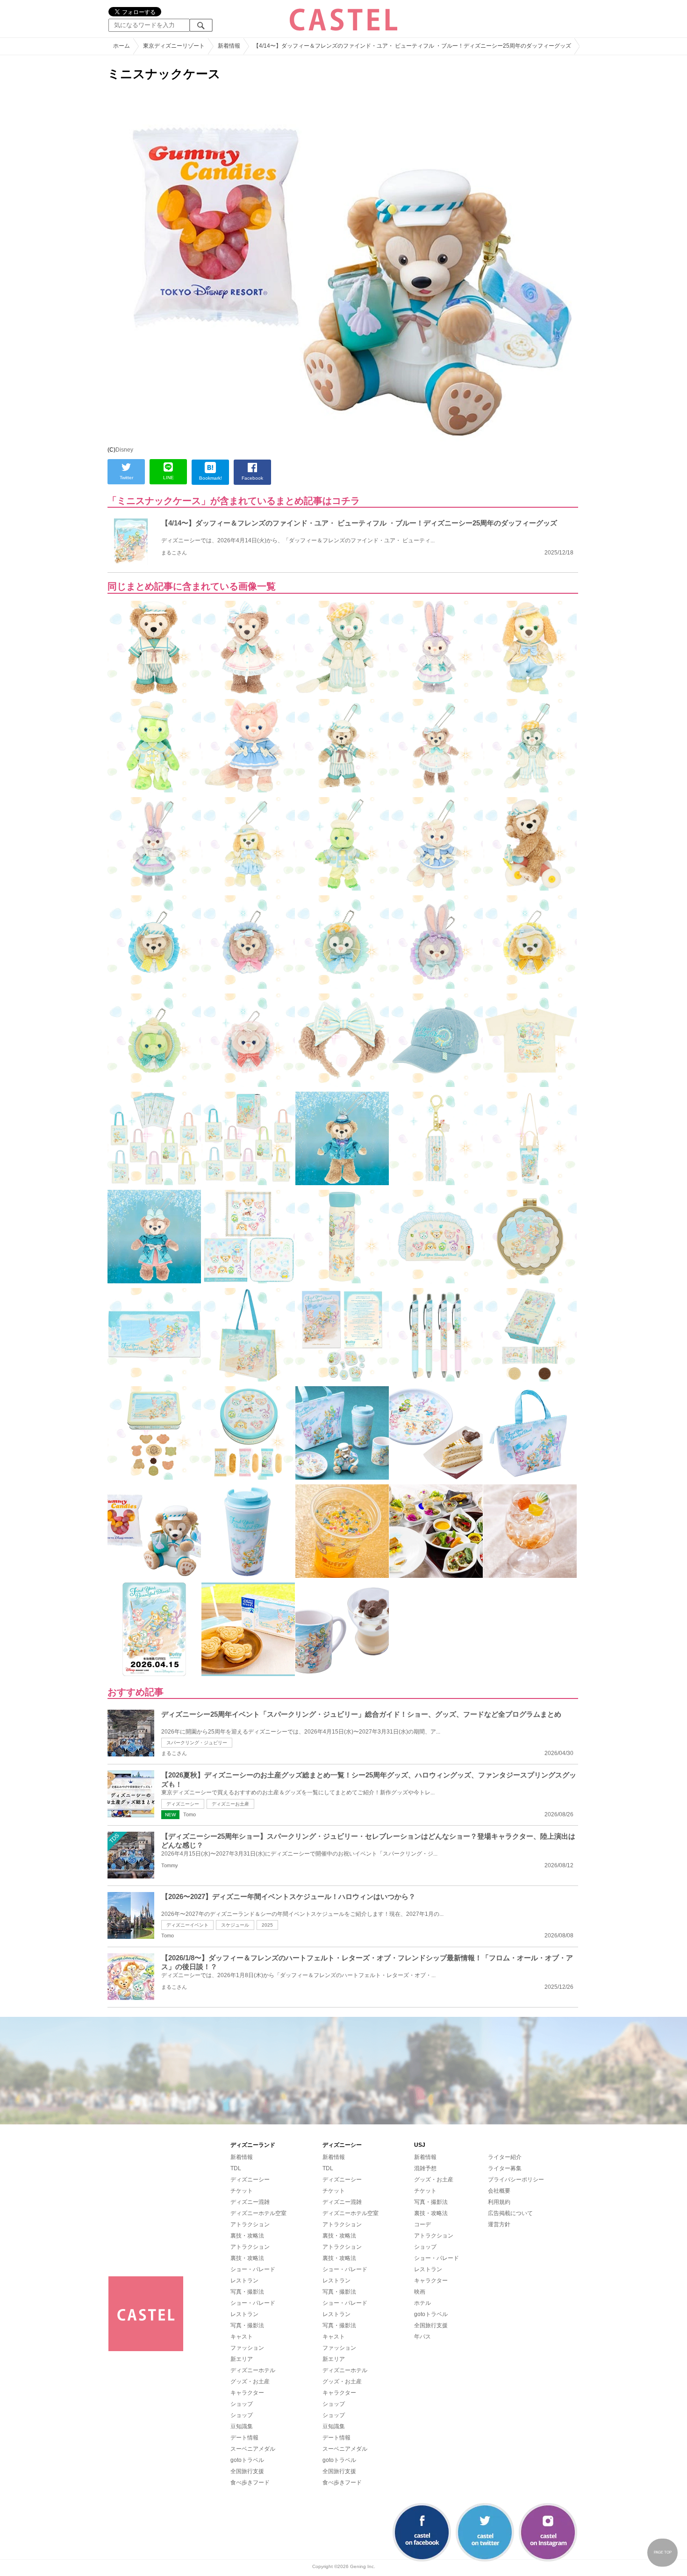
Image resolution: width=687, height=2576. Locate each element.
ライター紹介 (505, 2157)
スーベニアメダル (253, 2449)
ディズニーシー (183, 1804)
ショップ (242, 2404)
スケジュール (235, 1925)
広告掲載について (510, 2213)
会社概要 (499, 2191)
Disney (124, 450)
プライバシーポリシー (516, 2180)
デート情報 (244, 2438)
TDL (236, 2168)
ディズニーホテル (253, 2370)
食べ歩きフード (250, 2482)
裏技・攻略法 (247, 2236)
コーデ (422, 2224)
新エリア (242, 2359)
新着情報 (242, 2157)
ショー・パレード (253, 2269)
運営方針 (499, 2224)
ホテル (422, 2303)
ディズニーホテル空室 (258, 2213)
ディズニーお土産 (230, 1804)
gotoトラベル (247, 2460)
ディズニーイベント (187, 1925)
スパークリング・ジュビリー (197, 1743)
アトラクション (250, 2224)
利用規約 (499, 2202)
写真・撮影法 (247, 2292)
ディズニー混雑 (250, 2202)
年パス (422, 2337)
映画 (420, 2292)
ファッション (247, 2348)
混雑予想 (425, 2168)
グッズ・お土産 (250, 2382)
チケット (242, 2191)
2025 (267, 1925)
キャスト (242, 2337)
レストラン (244, 2281)
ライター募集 (505, 2168)
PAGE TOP (663, 2552)
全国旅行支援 (247, 2471)
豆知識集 (242, 2426)
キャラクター (247, 2393)
